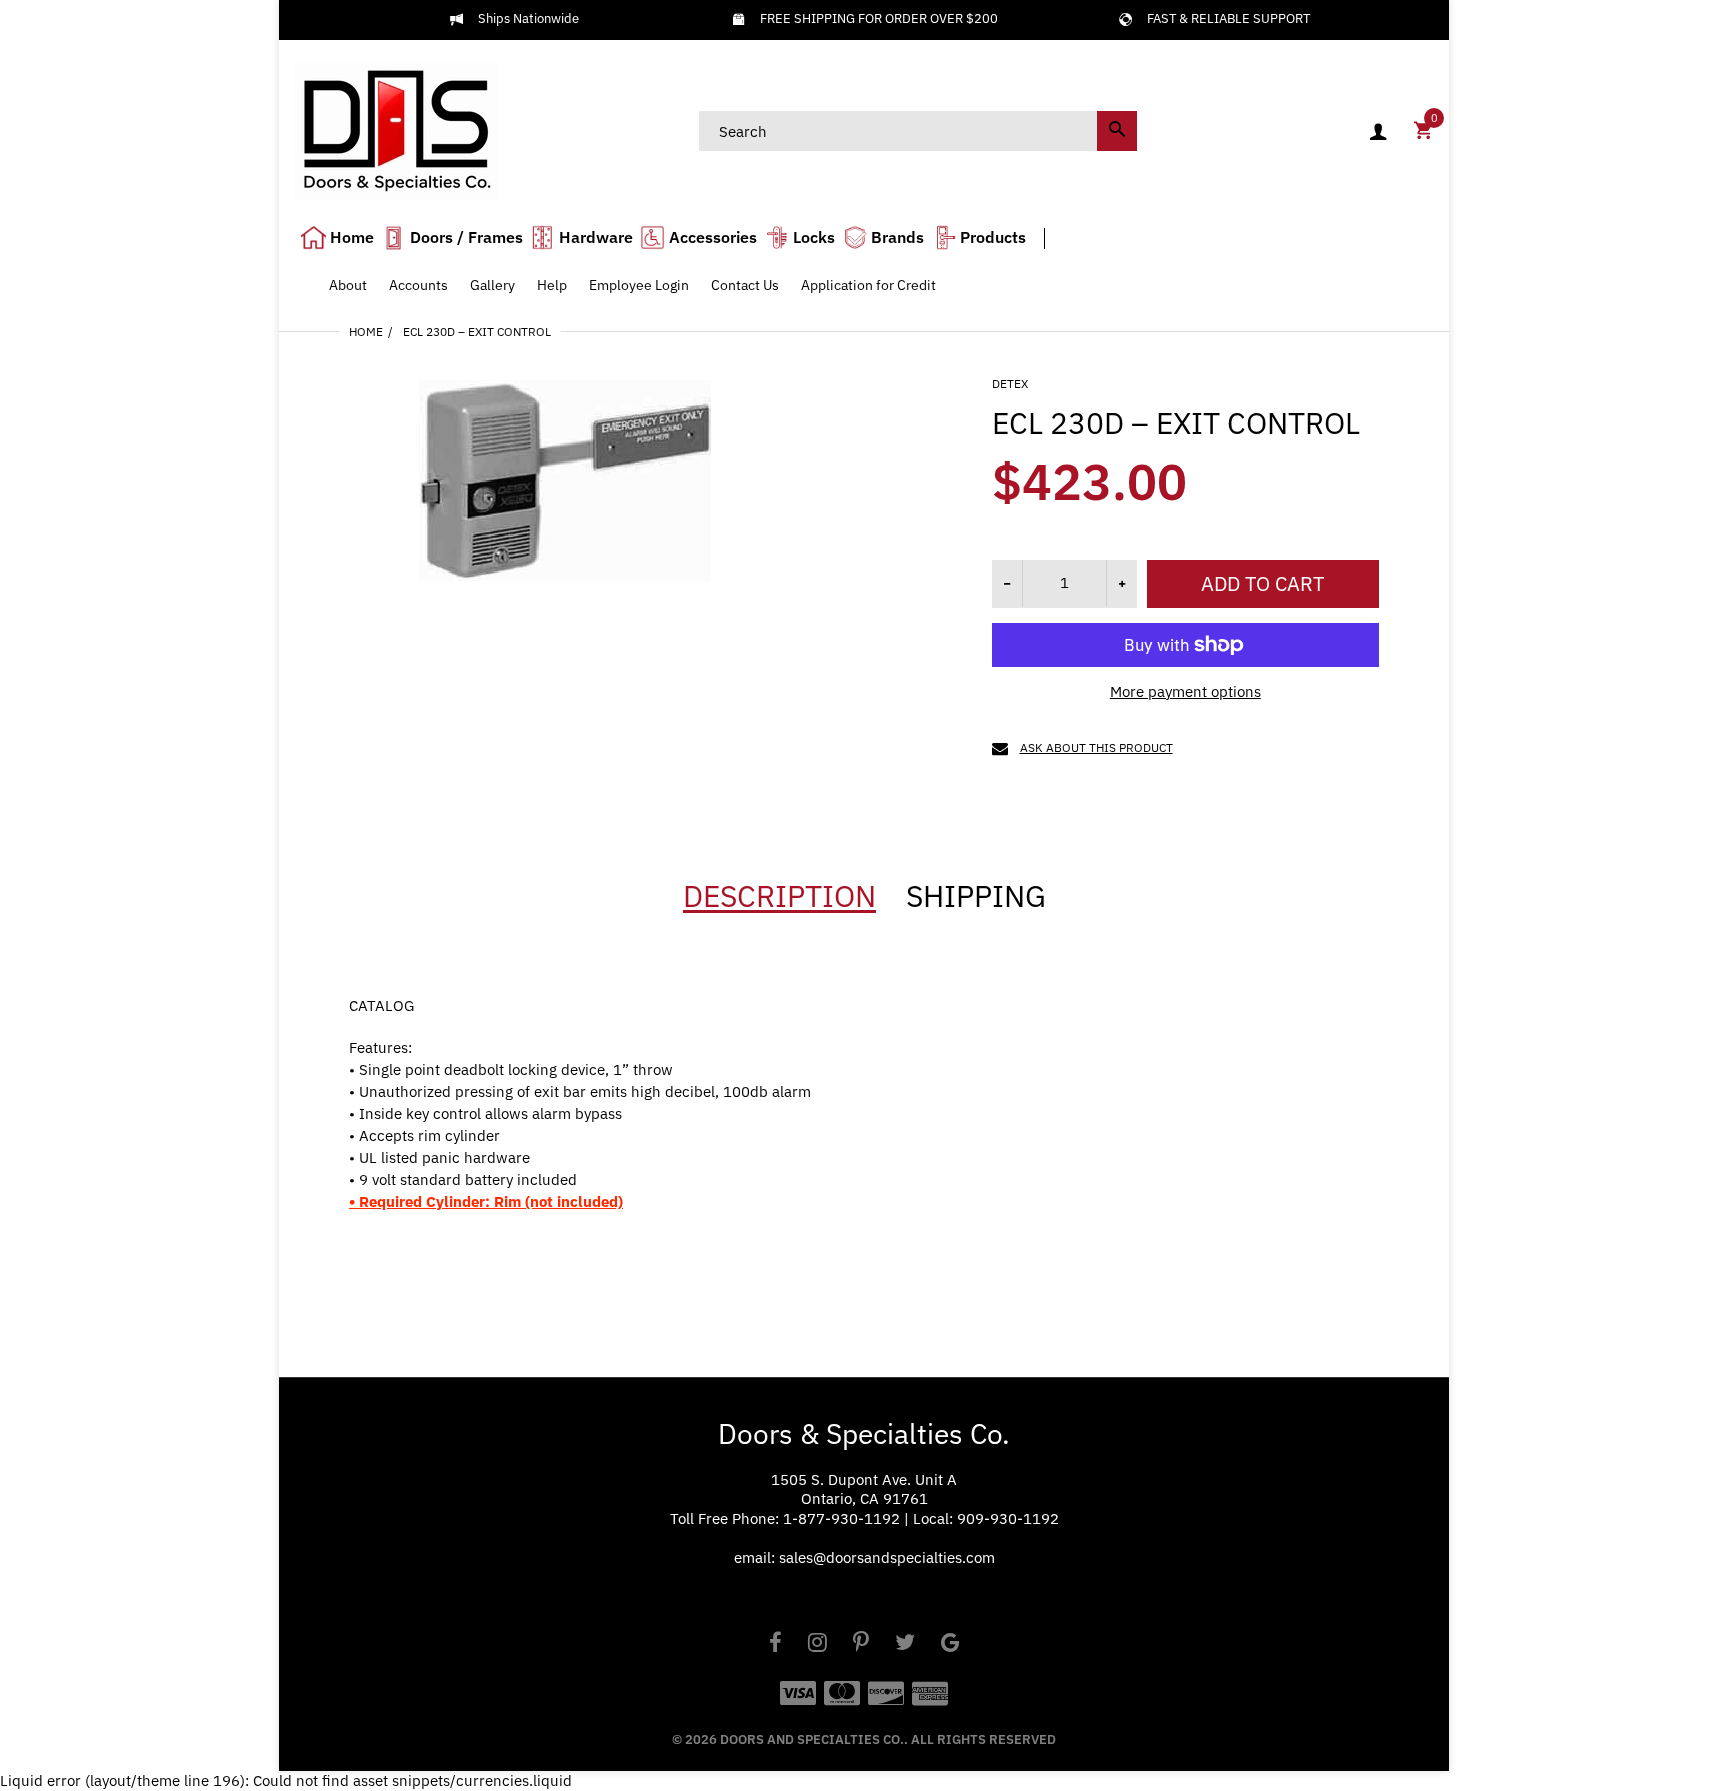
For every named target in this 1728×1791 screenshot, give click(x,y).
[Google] (950, 1644)
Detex (1010, 383)
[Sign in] (1378, 131)
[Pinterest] (861, 1644)
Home (366, 331)
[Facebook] (775, 1644)
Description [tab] (779, 896)
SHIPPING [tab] (976, 896)
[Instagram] (817, 1644)
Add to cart (1262, 583)
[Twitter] (905, 1644)
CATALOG (381, 1005)
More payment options (1185, 691)
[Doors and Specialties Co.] (396, 129)
